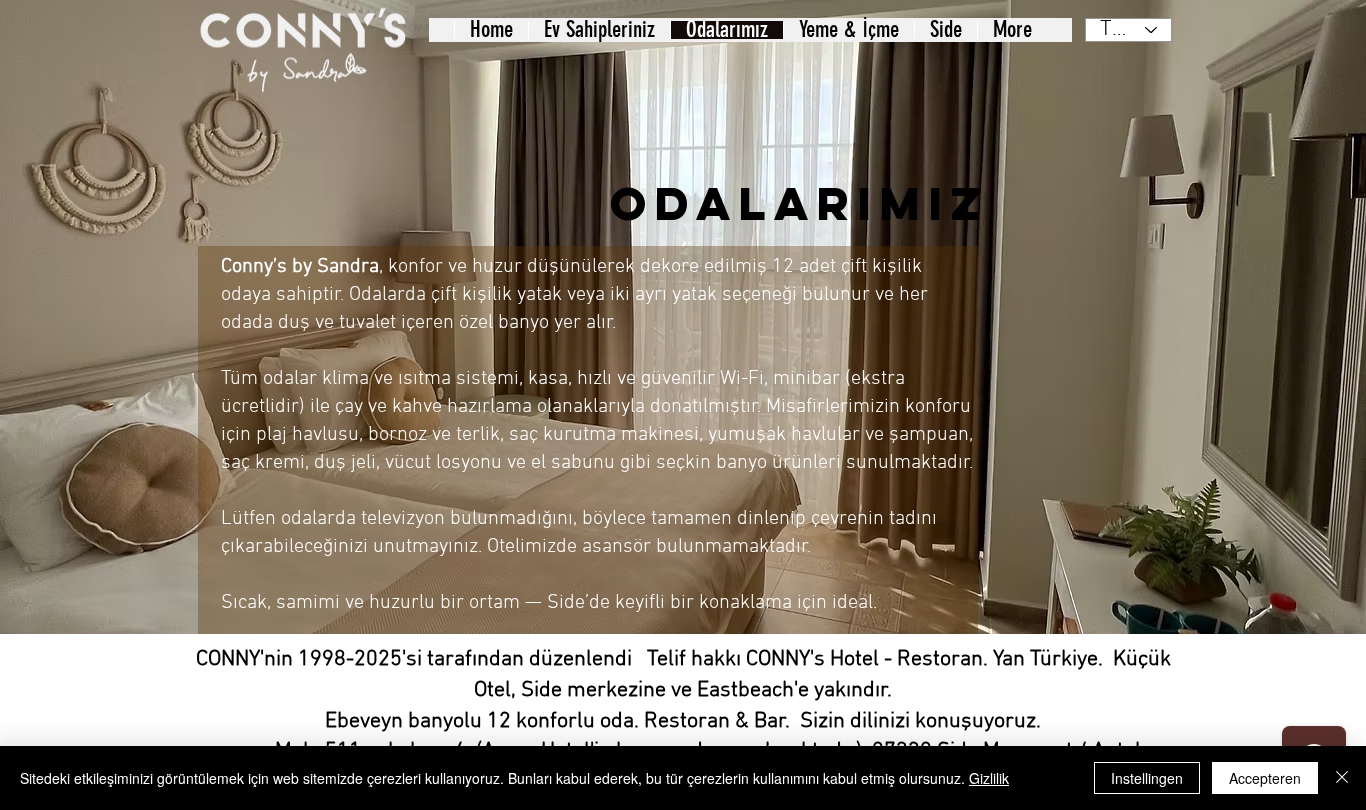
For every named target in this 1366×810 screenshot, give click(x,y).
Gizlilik (989, 778)
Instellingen (1147, 778)
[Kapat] (1342, 778)
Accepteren (1265, 778)
